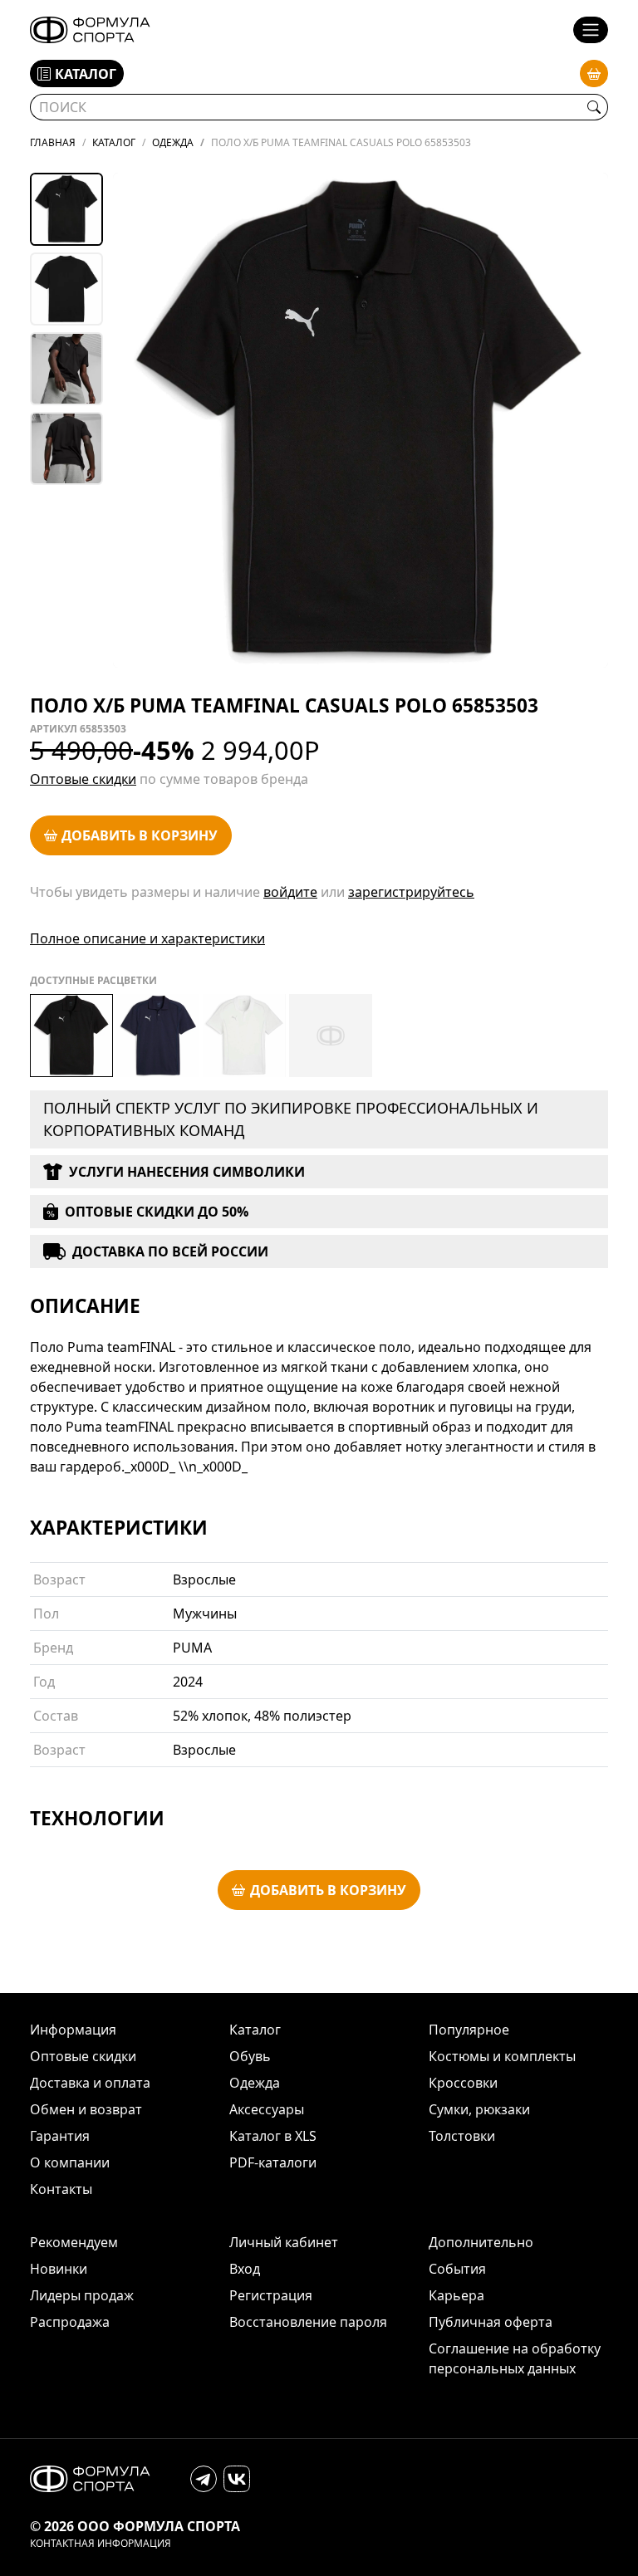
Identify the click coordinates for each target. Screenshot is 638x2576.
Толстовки (462, 2136)
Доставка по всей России (170, 1251)
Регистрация (271, 2295)
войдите (290, 892)
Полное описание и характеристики (147, 938)
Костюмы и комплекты (502, 2056)
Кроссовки (463, 2083)
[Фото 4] (66, 448)
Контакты (61, 2189)
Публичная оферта (491, 2322)
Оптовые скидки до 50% (157, 1212)
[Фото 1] (66, 209)
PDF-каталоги (273, 2162)
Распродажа (70, 2322)
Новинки (59, 2269)
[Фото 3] (66, 369)
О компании (70, 2162)
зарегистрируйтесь (411, 892)
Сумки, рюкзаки (479, 2109)
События (457, 2269)
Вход (245, 2269)
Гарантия (60, 2136)
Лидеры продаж (82, 2295)
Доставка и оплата (90, 2083)
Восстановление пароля (308, 2322)
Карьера (456, 2295)
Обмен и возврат (86, 2109)
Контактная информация (101, 2544)
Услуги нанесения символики (187, 1172)
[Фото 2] (66, 289)
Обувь (250, 2056)
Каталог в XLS (273, 2136)
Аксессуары (267, 2109)
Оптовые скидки (83, 779)
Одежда (255, 2083)
